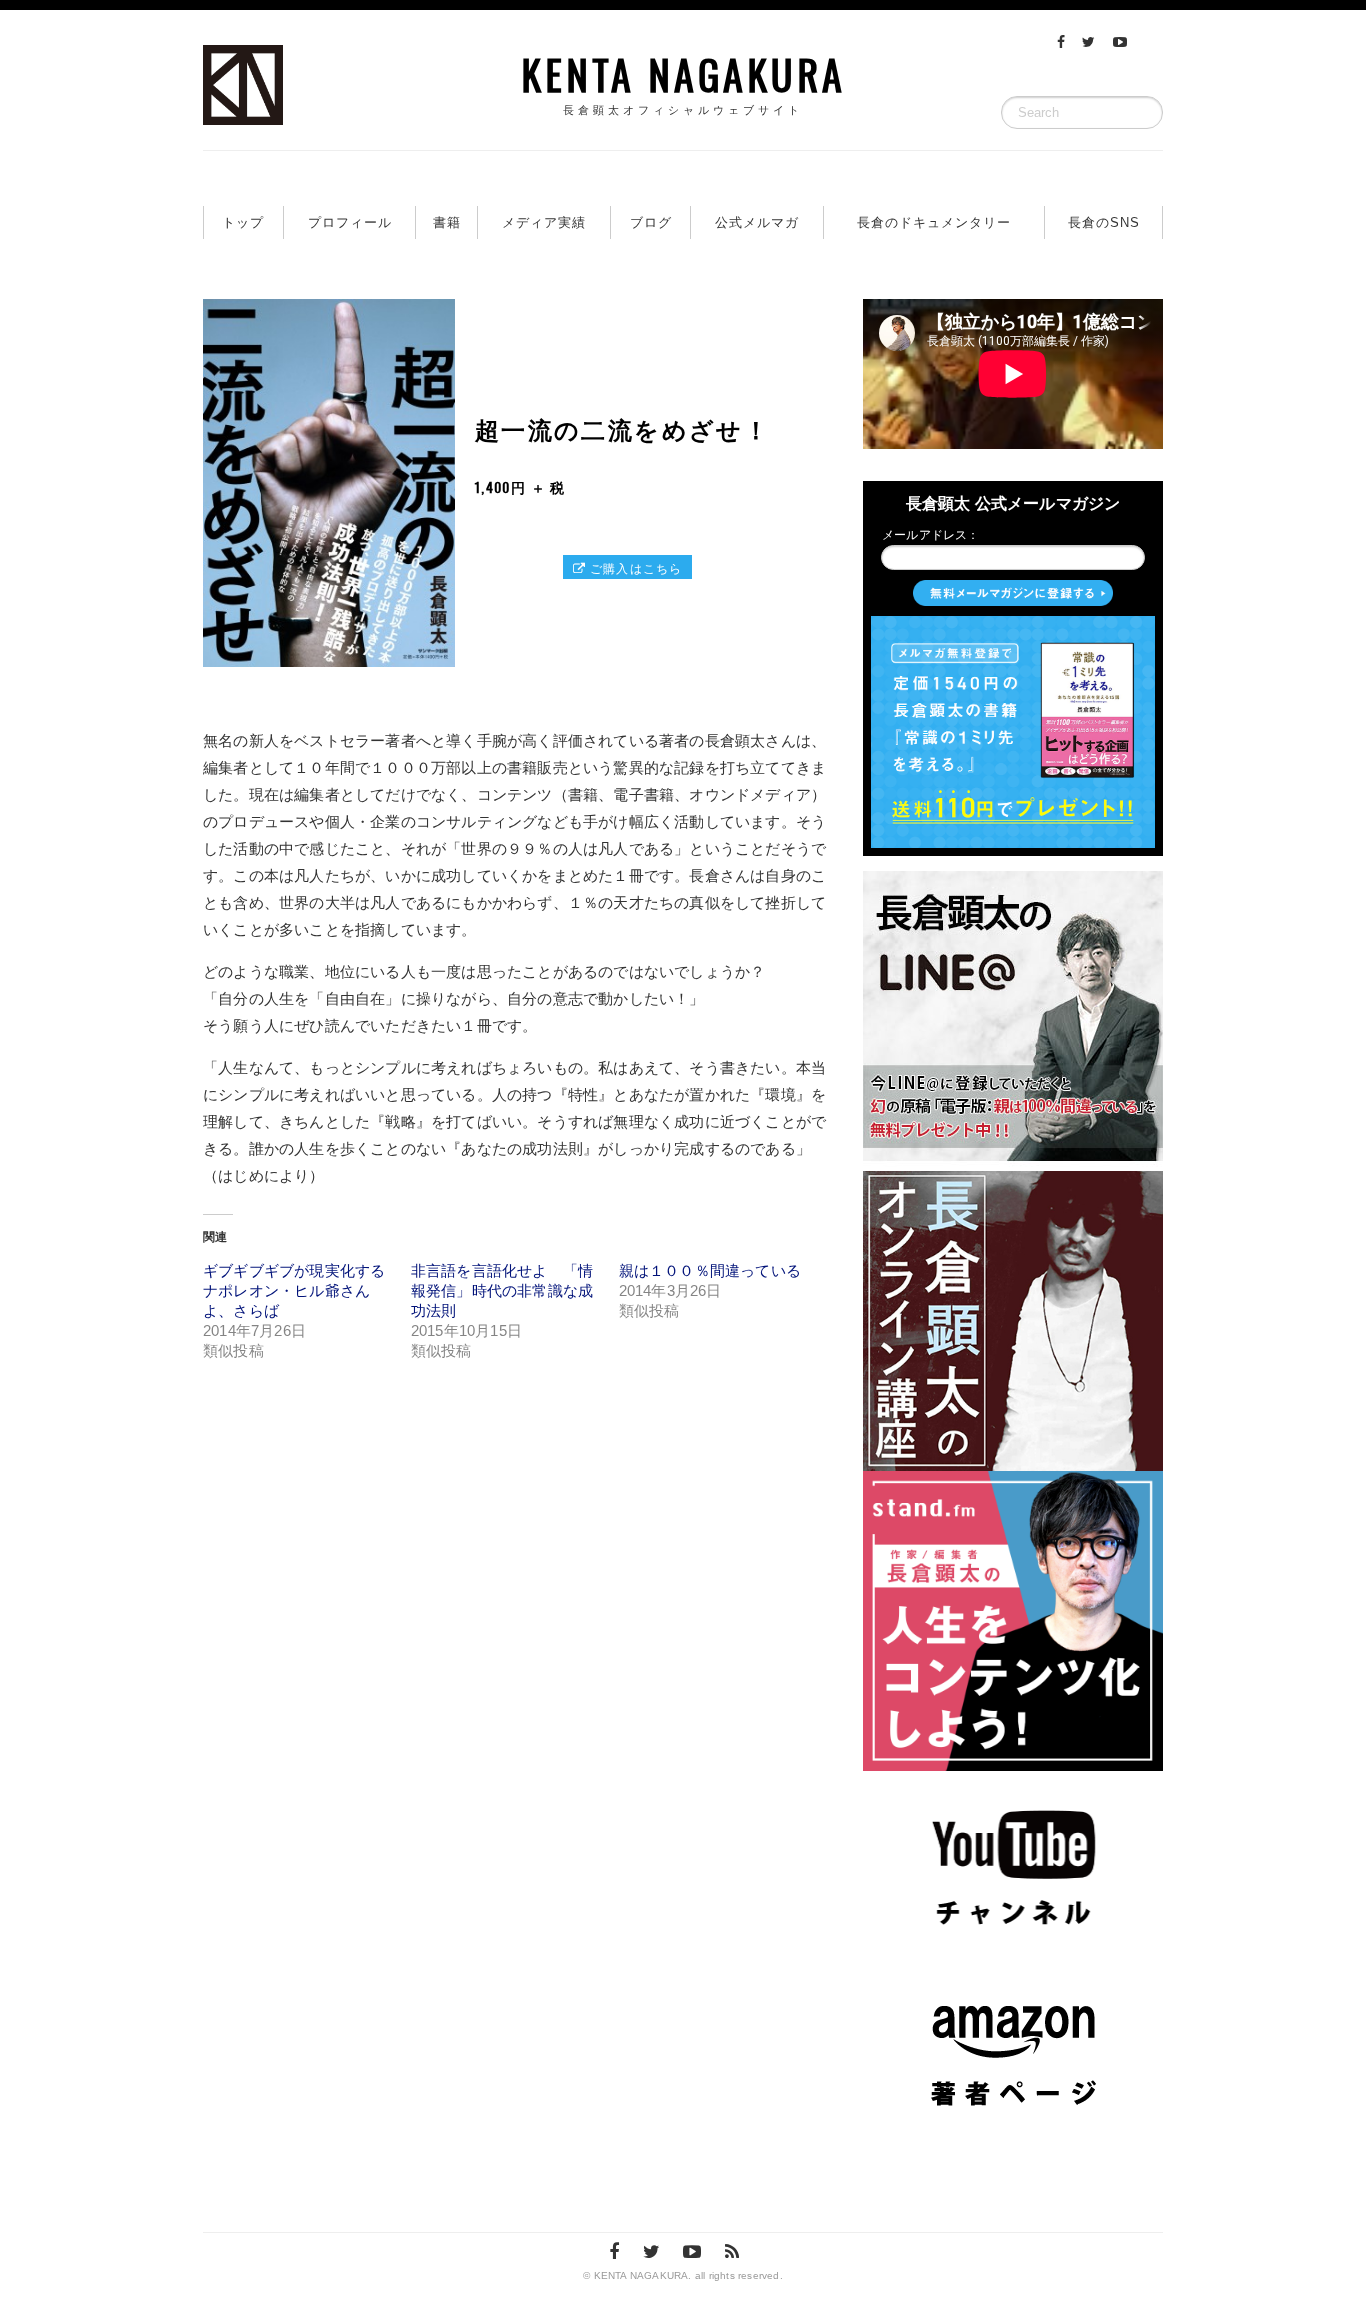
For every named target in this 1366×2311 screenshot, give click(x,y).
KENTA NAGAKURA (683, 79)
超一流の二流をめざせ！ (622, 428)
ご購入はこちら (634, 567)
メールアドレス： (931, 535)
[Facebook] (1061, 42)
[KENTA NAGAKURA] (243, 107)
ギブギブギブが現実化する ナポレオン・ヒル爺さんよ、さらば (294, 1290)
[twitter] (1088, 42)
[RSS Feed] (732, 2252)
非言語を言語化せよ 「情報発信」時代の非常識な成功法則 (502, 1290)
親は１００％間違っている (710, 1270)
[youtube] (1120, 42)
